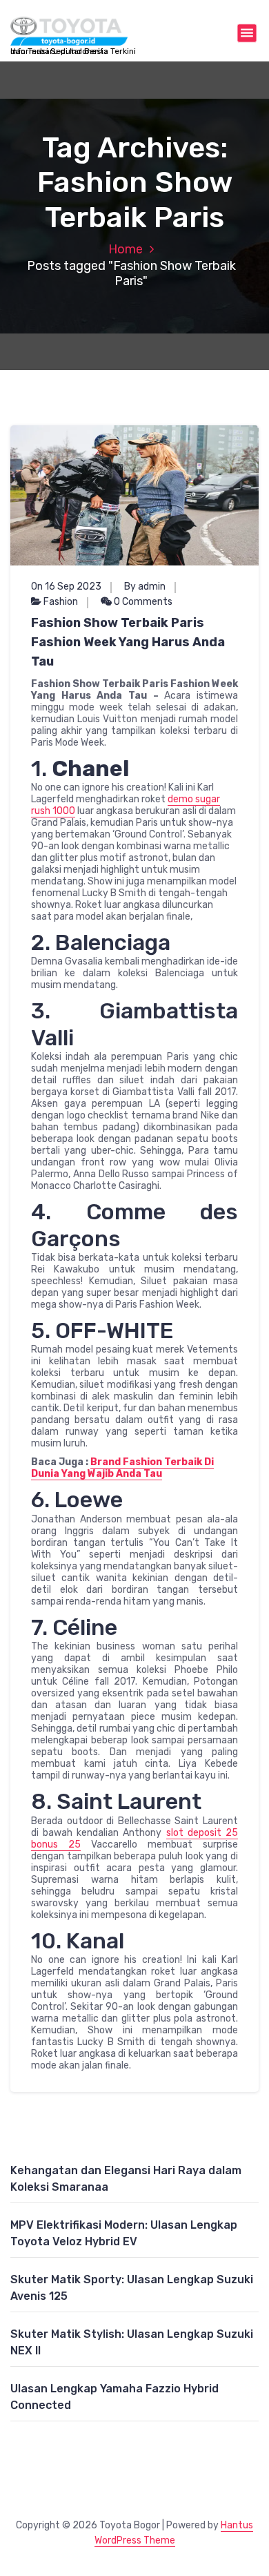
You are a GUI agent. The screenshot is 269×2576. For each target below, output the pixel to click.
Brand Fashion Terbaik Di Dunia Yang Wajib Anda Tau (122, 1468)
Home (126, 249)
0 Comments (142, 602)
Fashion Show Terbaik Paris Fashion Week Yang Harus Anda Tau (128, 642)
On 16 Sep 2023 (66, 587)
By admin (145, 587)
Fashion (61, 602)
